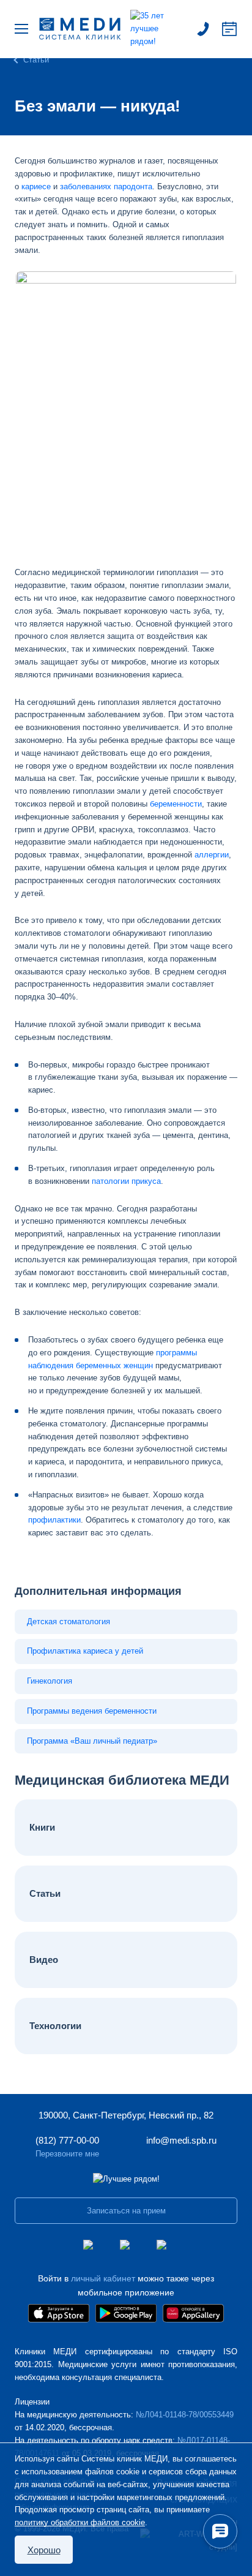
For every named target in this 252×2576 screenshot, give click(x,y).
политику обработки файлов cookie (80, 2522)
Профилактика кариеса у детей (85, 1651)
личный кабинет (103, 2278)
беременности (176, 804)
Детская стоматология (69, 1621)
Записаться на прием (229, 29)
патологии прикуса (126, 1181)
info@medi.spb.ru (181, 2140)
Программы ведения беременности (92, 1711)
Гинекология (50, 1681)
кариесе (36, 186)
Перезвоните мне (67, 2154)
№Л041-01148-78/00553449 (185, 2415)
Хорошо (44, 2550)
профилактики (54, 1520)
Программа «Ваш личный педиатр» (92, 1741)
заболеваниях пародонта (106, 186)
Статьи (36, 60)
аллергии (212, 855)
